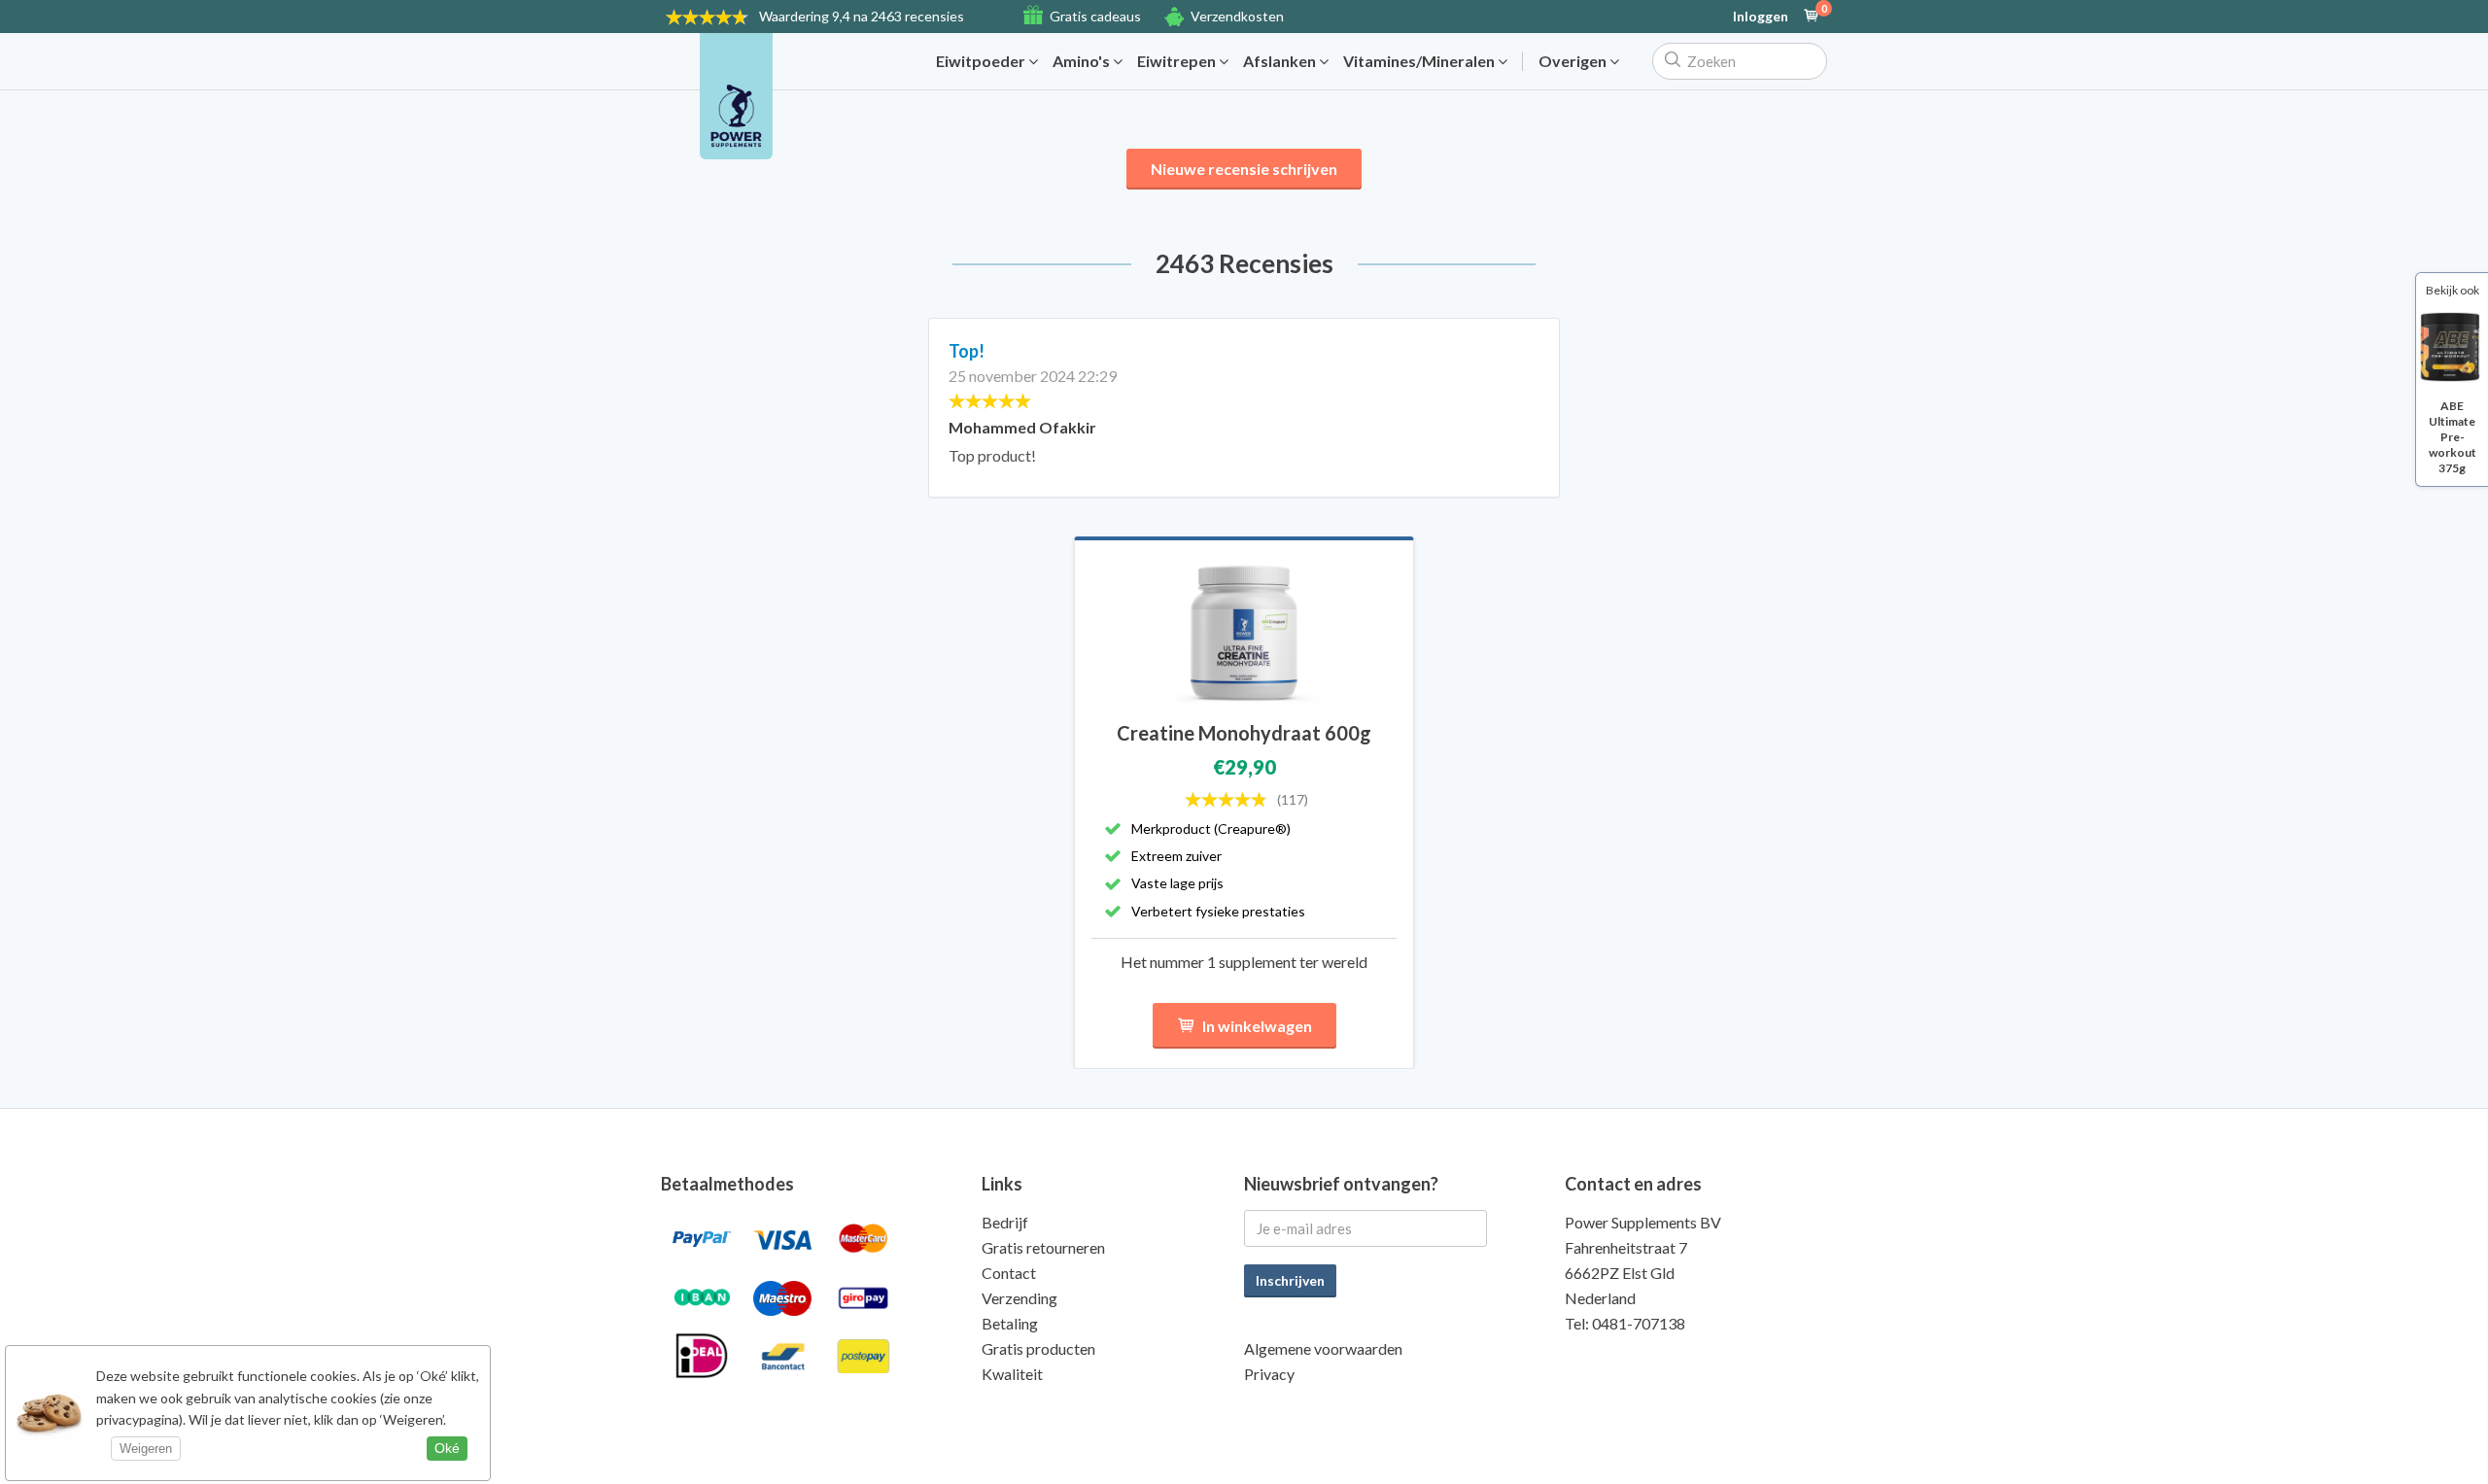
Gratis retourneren (1043, 1247)
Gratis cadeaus (1095, 16)
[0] (1812, 17)
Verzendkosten (1237, 16)
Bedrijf (1005, 1222)
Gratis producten (1038, 1348)
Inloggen (1761, 17)
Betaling (1010, 1323)
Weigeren (146, 1449)
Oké (447, 1448)
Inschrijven (1290, 1280)
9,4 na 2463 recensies (862, 16)
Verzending (1019, 1298)
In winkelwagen (1257, 1026)
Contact (1009, 1273)
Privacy (1269, 1374)
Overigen (1574, 61)
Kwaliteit (1012, 1374)
